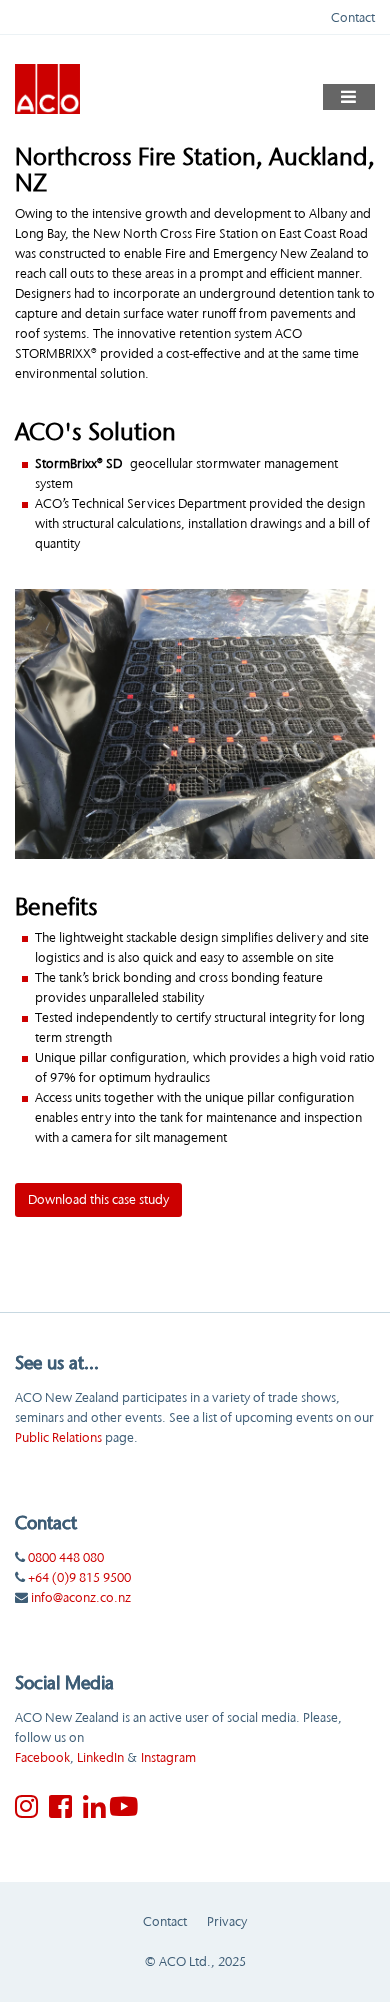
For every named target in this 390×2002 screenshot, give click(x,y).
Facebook (42, 1757)
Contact (353, 17)
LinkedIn (100, 1757)
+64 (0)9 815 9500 (79, 1577)
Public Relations (58, 1437)
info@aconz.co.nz (81, 1597)
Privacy (227, 1921)
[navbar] (349, 97)
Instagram (168, 1757)
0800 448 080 (66, 1557)
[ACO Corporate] (47, 87)
